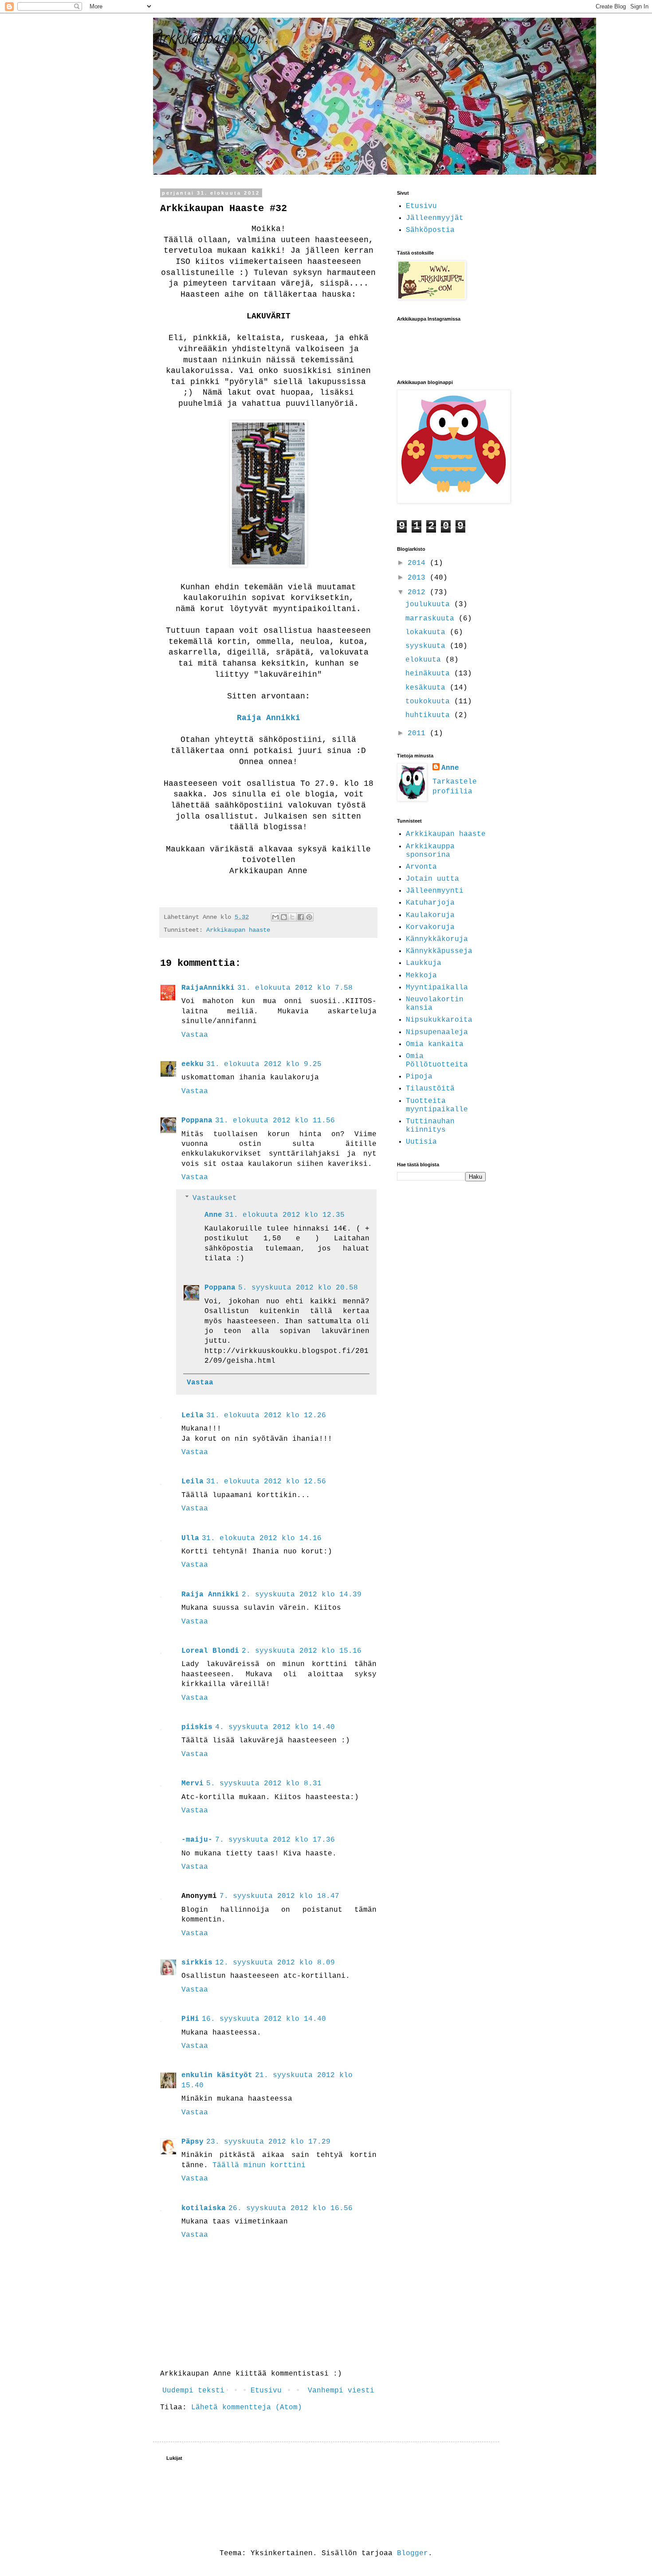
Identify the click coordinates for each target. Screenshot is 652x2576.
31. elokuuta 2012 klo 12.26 (266, 1415)
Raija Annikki (269, 718)
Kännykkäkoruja (437, 939)
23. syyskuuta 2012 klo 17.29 (268, 2142)
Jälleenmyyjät (435, 218)
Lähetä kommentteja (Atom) (247, 2407)
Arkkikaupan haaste (238, 930)
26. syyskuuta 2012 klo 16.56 (291, 2208)
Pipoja (419, 1077)
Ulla (190, 1538)
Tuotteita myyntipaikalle (437, 1105)
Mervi (192, 1784)
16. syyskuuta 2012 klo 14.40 (264, 2019)
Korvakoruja (430, 927)
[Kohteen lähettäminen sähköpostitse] (275, 917)
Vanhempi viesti (341, 2391)
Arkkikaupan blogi (207, 40)
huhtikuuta (430, 715)
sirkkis (197, 1963)
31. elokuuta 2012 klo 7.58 (295, 988)
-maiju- (197, 1840)
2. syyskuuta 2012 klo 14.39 (302, 1595)
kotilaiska (204, 2208)
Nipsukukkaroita (439, 1020)
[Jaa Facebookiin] (301, 917)
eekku (192, 1064)
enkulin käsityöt (217, 2075)
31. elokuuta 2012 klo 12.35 (285, 1215)
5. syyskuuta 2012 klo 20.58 (298, 1288)
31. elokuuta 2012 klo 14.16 (262, 1538)
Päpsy (192, 2142)
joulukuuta (430, 604)
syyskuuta (428, 646)
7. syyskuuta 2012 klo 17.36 (275, 1840)
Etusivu (266, 2391)
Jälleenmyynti (435, 891)
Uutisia (421, 1142)
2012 (419, 592)
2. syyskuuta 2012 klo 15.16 (302, 1651)
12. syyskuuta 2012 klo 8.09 (275, 1963)
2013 (419, 578)
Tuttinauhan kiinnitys (430, 1126)
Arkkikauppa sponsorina (430, 851)
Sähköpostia (430, 230)
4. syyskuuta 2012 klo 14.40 (275, 1727)
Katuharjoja (430, 903)
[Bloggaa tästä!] (284, 917)
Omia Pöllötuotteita (437, 1061)
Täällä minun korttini (259, 2165)
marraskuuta (432, 619)
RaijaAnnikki (208, 988)
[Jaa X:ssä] (292, 917)
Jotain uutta (432, 879)
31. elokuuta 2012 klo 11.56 (275, 1121)
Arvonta (421, 867)
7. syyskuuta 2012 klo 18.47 (279, 1896)
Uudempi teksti (193, 2391)
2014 (419, 563)
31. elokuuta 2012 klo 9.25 (264, 1064)
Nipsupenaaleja (437, 1032)
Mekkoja (421, 976)
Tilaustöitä (430, 1089)
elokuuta (425, 660)
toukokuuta (430, 702)
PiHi (190, 2019)
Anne (213, 1215)
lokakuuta (428, 632)
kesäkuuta (428, 688)
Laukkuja (424, 963)
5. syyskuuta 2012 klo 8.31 (264, 1784)
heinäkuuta (430, 674)
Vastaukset (215, 1198)
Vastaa (195, 1035)
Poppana (197, 1121)
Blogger (412, 2553)
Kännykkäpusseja (439, 951)
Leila (192, 1415)
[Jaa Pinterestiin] (309, 917)
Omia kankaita (435, 1044)
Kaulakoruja (430, 915)
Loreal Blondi (210, 1651)
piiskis (197, 1727)
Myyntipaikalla (437, 988)
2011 (419, 733)
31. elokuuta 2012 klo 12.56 (266, 1482)
